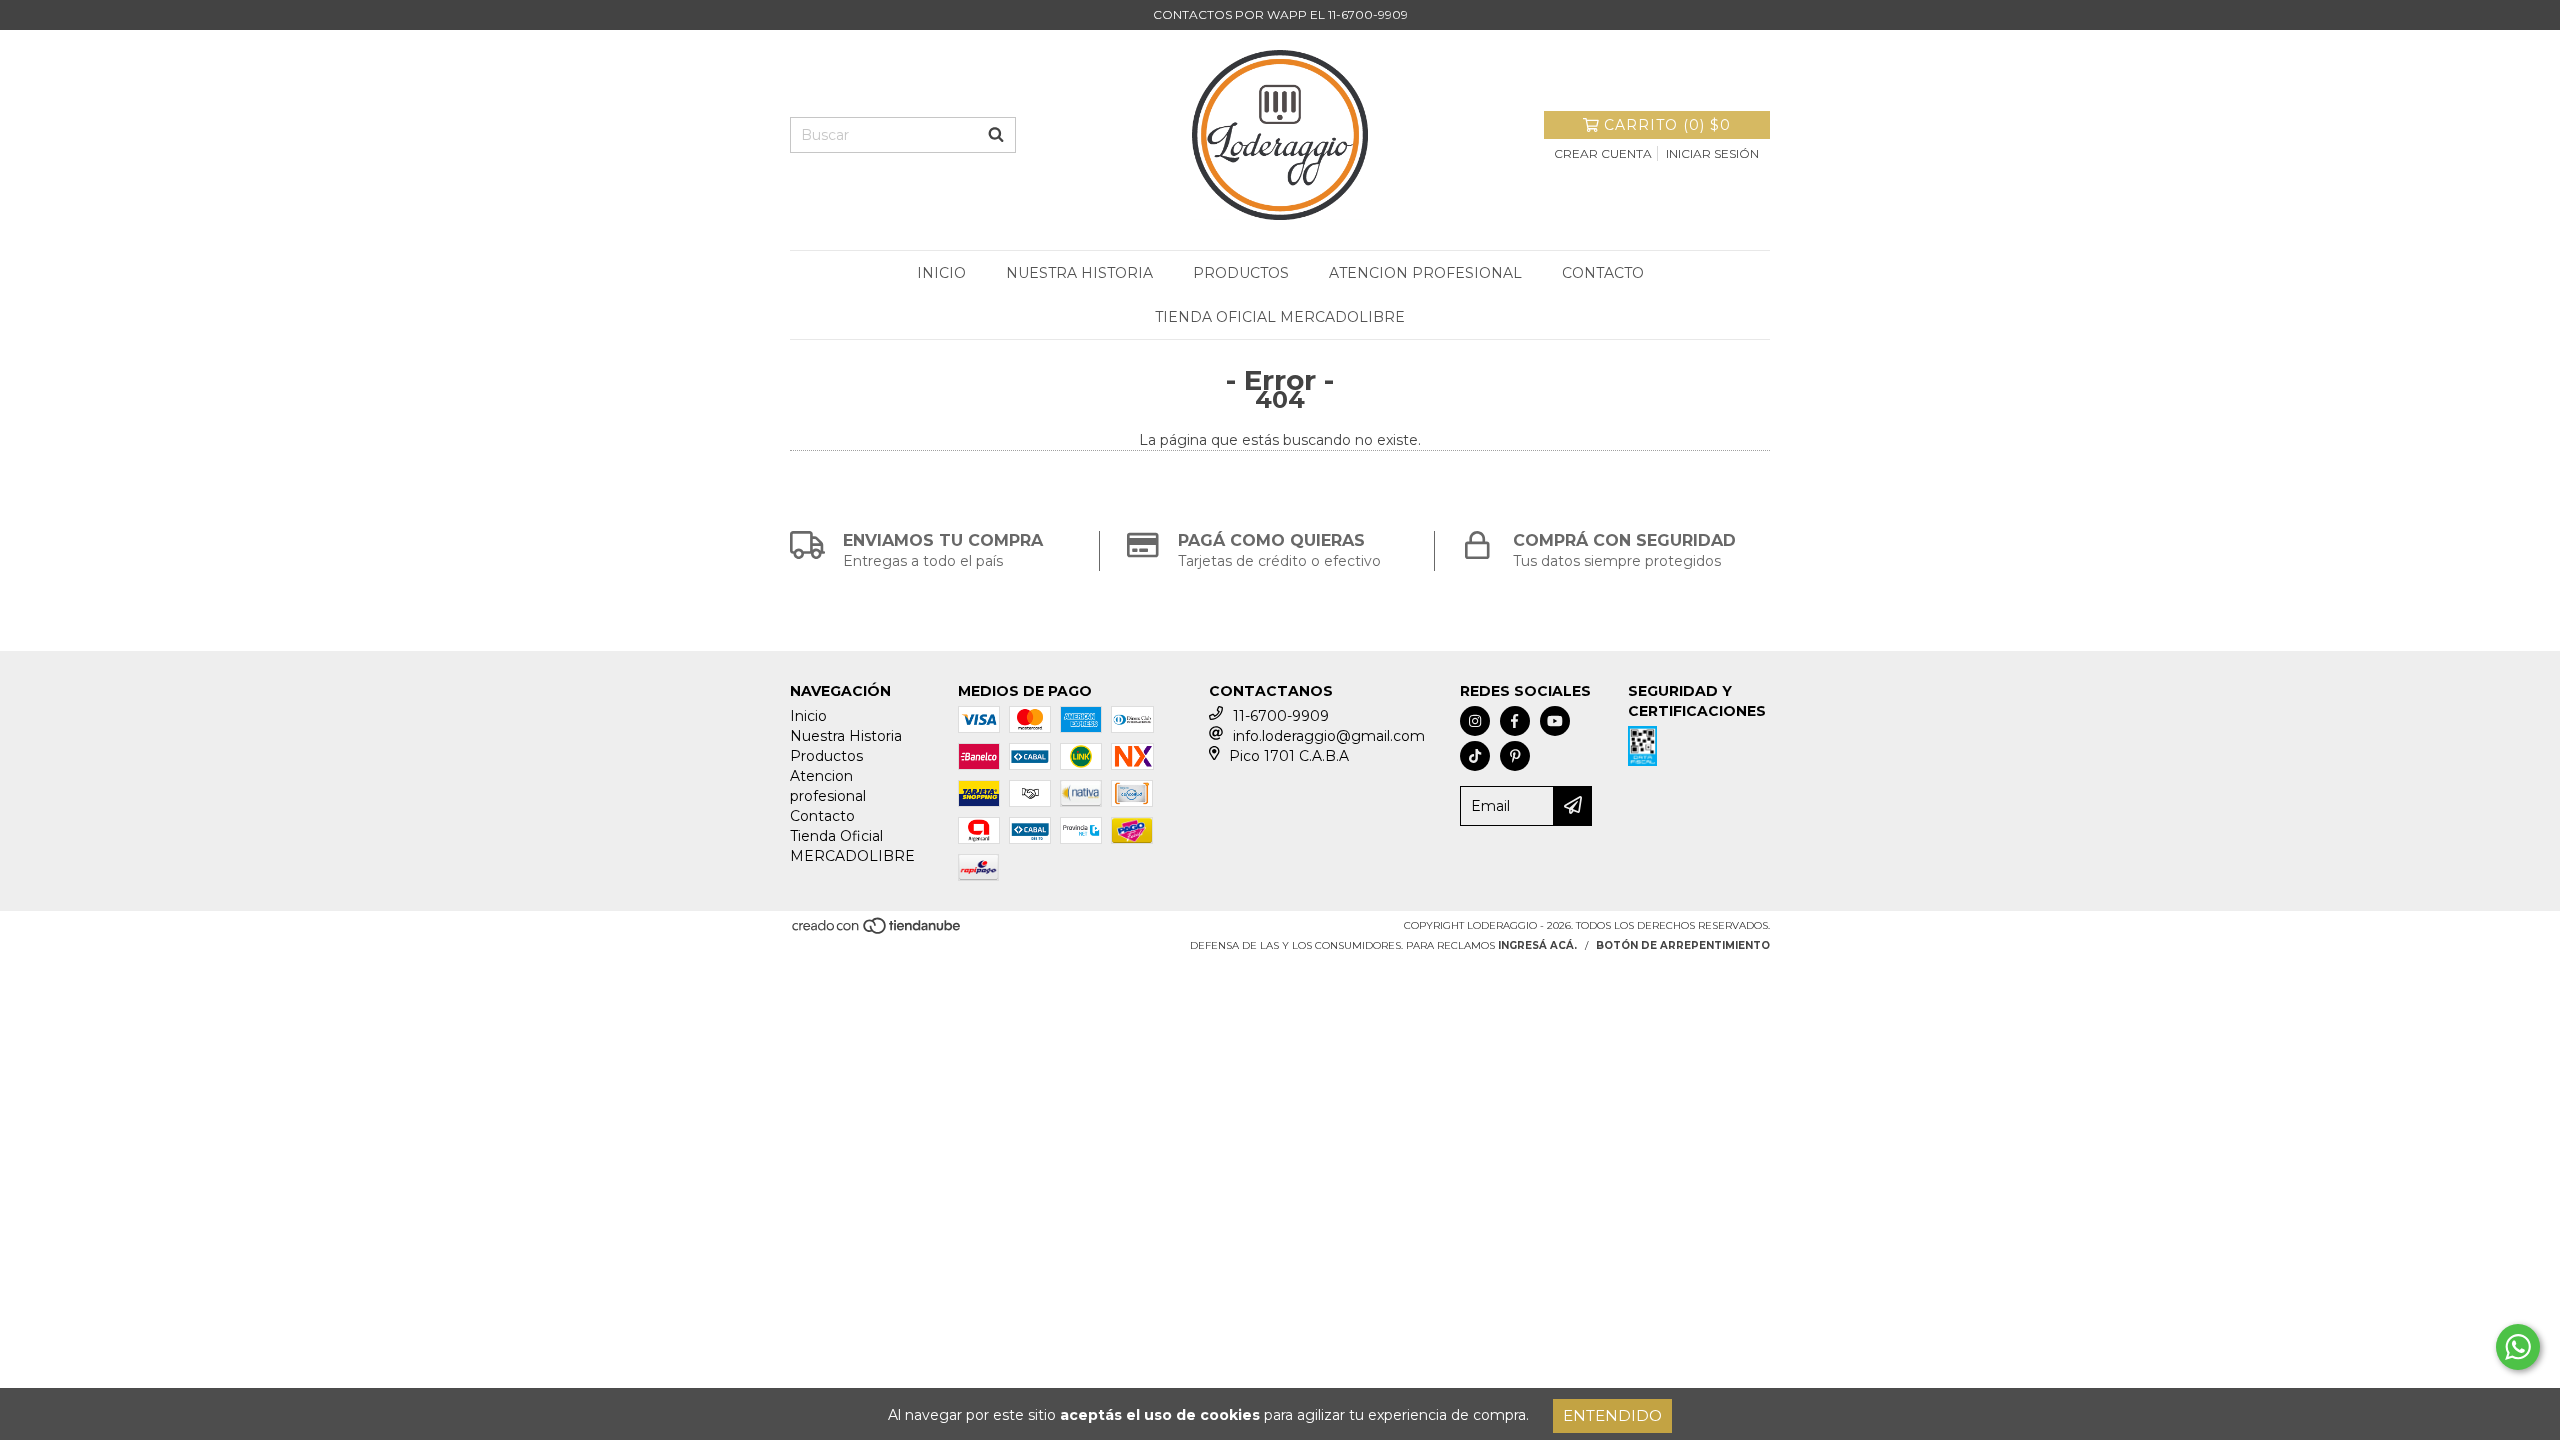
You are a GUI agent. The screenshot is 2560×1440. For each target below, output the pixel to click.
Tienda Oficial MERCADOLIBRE (1280, 317)
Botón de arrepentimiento (1683, 945)
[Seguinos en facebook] (1515, 721)
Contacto (1603, 273)
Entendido (1612, 1415)
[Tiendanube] (877, 931)
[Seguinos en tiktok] (1475, 756)
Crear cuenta (1603, 153)
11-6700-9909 (1281, 716)
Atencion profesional (1425, 273)
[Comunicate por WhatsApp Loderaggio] (2518, 1347)
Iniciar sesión (1712, 153)
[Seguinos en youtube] (1555, 721)
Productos (1241, 273)
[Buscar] (996, 135)
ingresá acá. (1537, 945)
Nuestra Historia (1079, 273)
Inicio (941, 273)
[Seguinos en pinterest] (1515, 756)
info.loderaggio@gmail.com (1329, 736)
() (1667, 125)
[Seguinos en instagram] (1475, 721)
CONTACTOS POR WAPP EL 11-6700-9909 (1280, 14)
